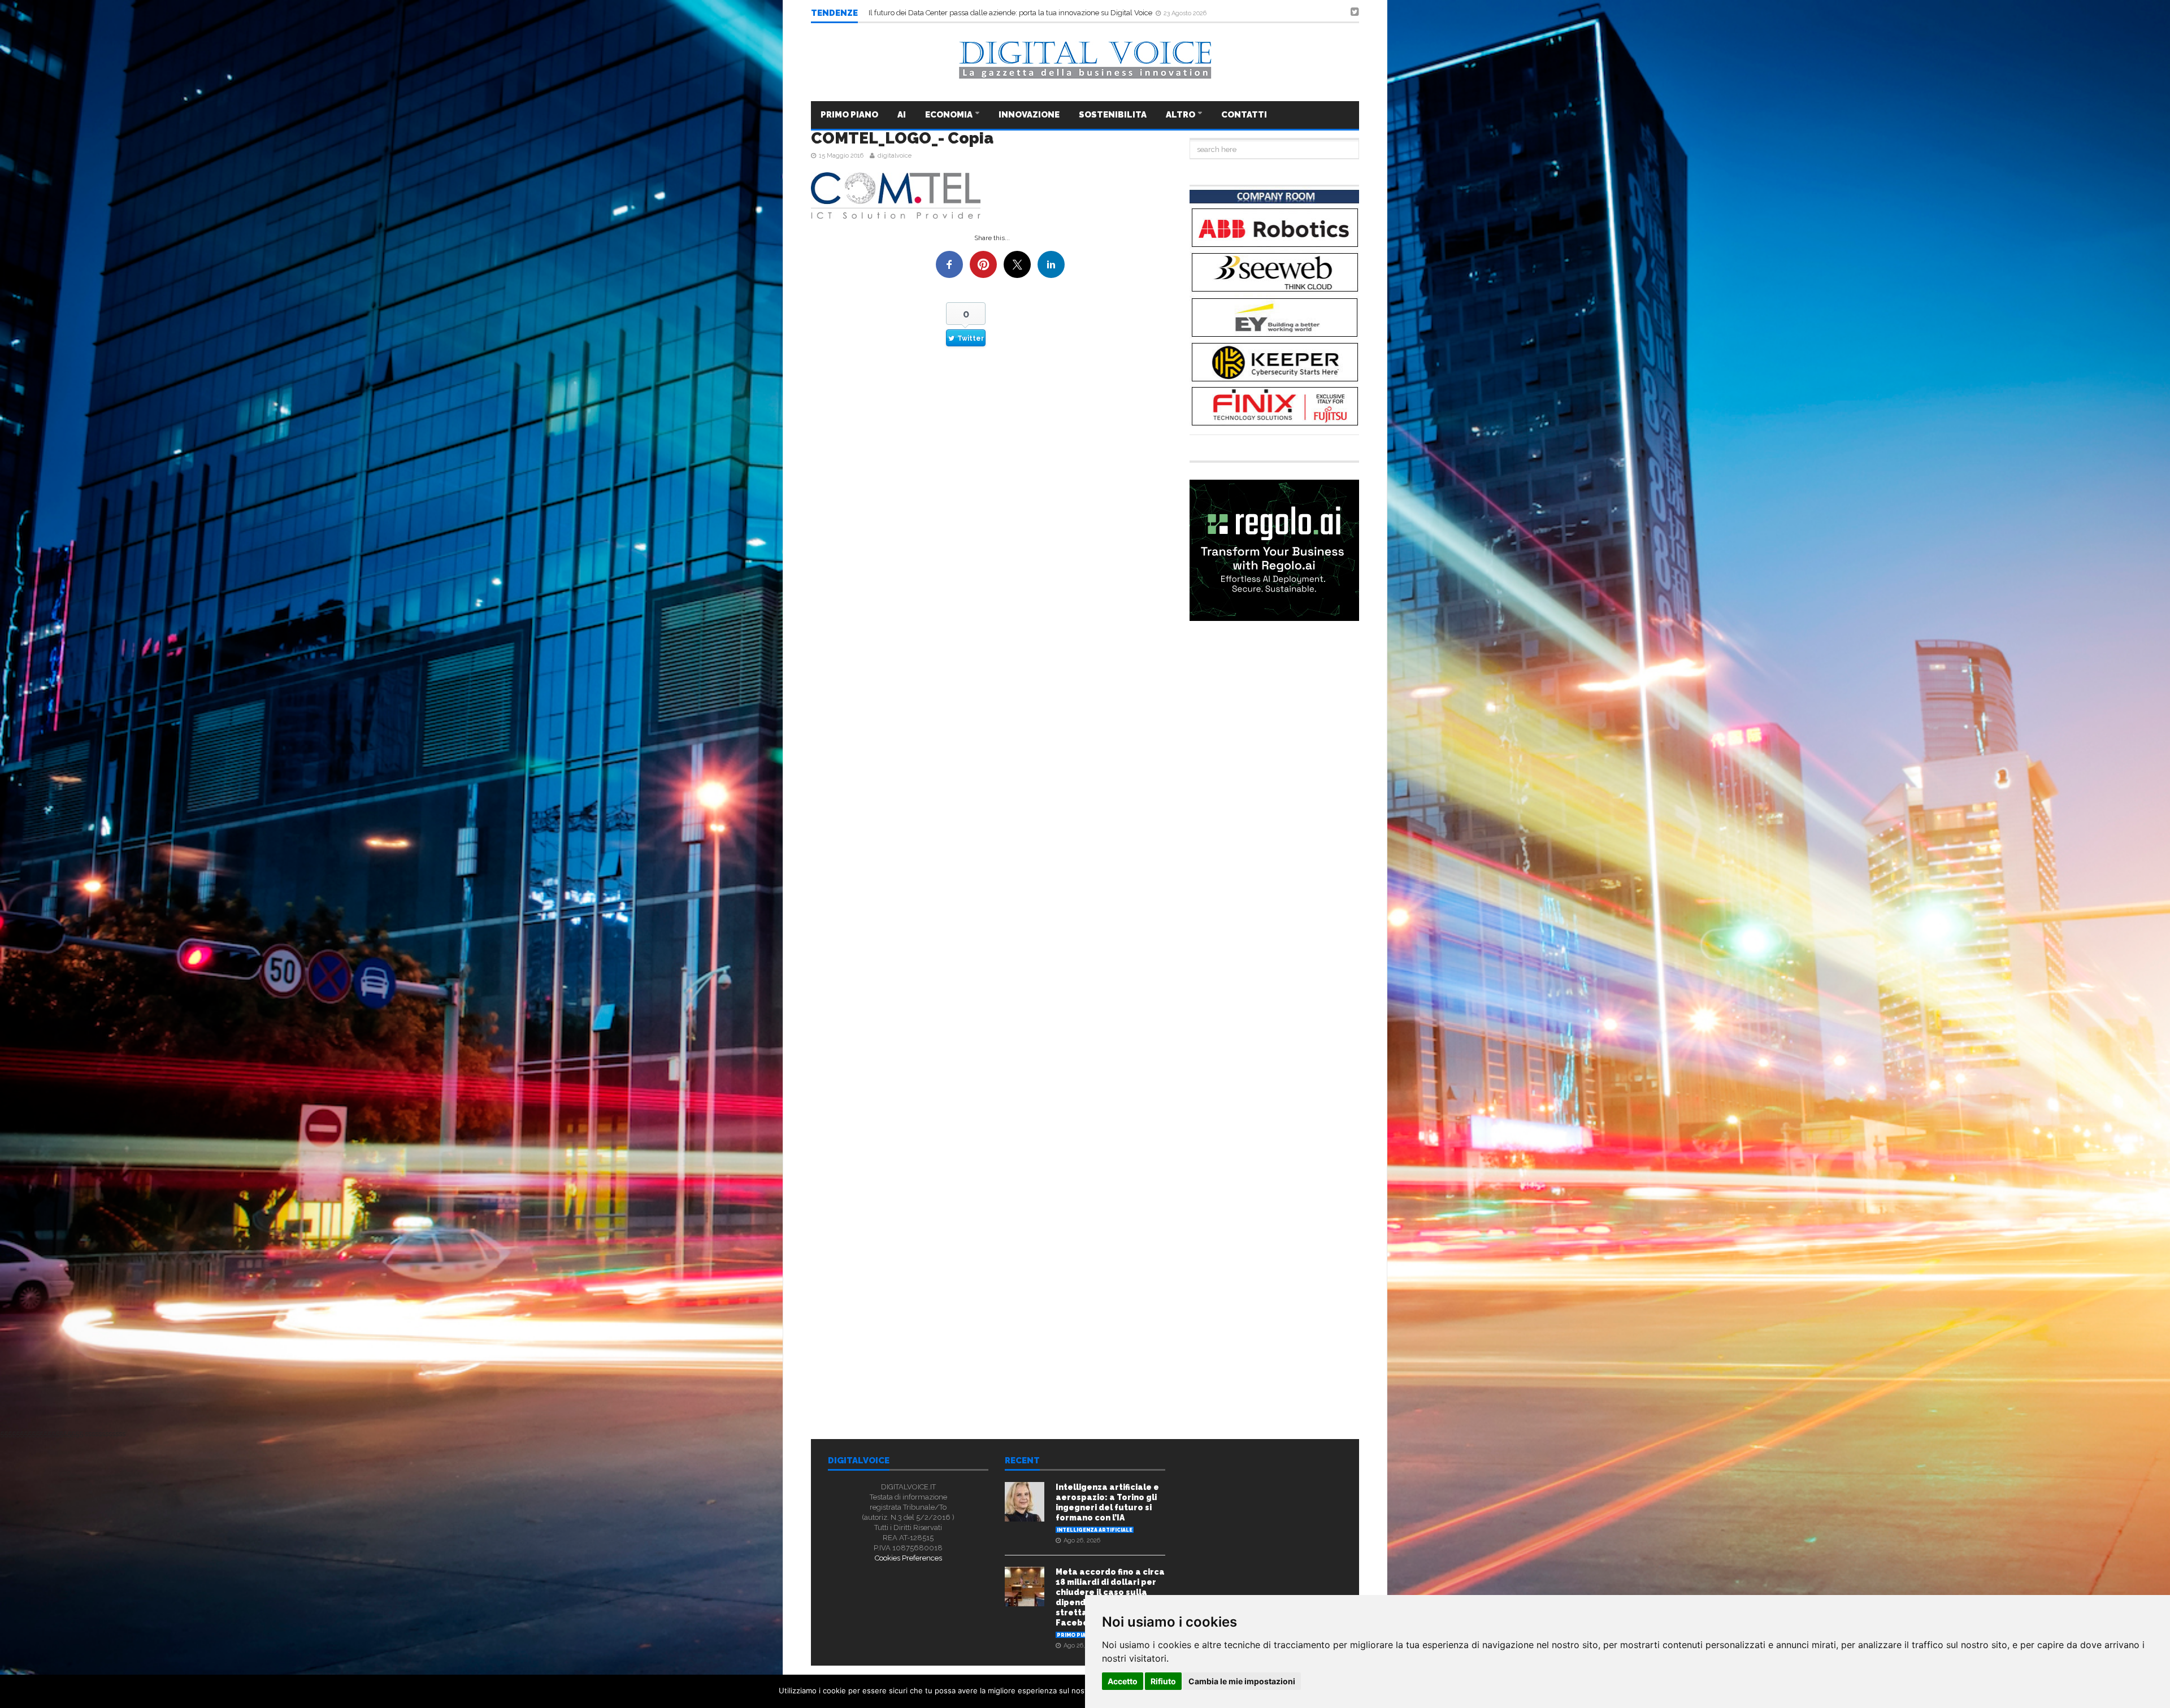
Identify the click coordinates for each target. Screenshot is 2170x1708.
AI (902, 115)
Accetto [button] (1123, 1681)
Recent (1022, 1461)
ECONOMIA (950, 115)
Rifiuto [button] (1163, 1681)
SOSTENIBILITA (1113, 115)
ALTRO (1181, 115)
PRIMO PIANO (849, 115)
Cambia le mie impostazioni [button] (1242, 1681)
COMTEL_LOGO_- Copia (902, 138)
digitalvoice (895, 156)
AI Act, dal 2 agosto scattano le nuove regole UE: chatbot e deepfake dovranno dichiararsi (1018, 13)
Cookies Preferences (908, 1558)
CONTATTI (1244, 115)
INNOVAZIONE (1029, 115)
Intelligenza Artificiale (1095, 1530)
